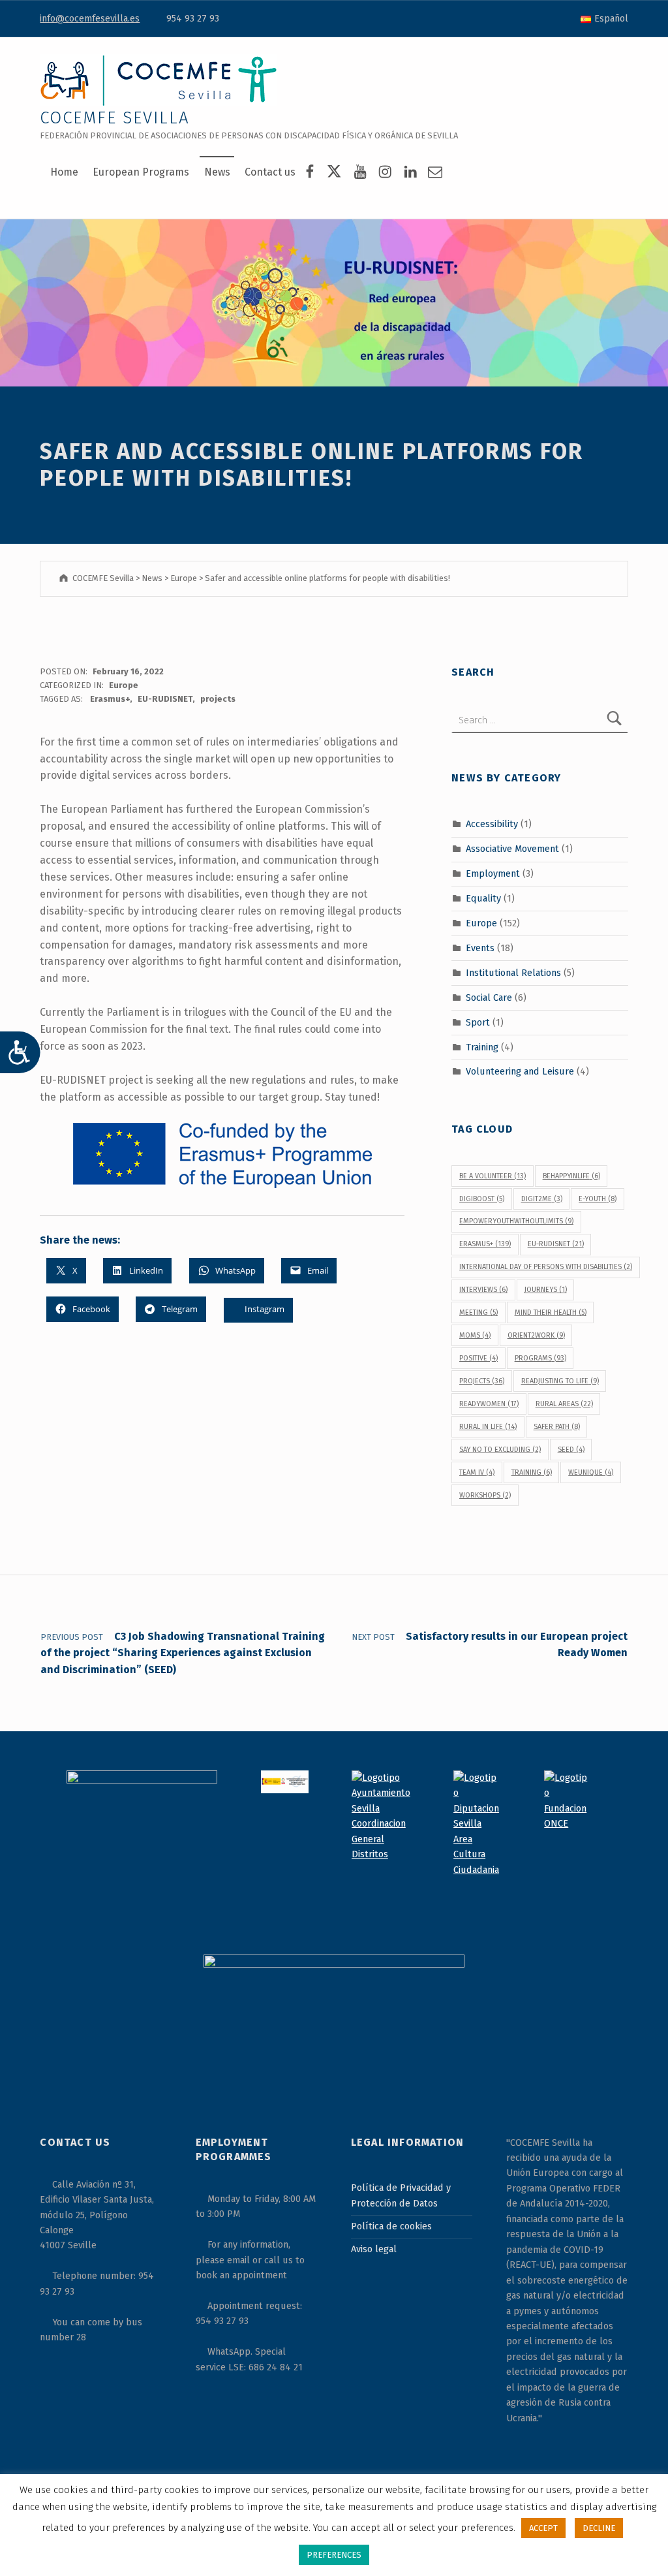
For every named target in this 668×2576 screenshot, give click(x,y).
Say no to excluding (500, 1450)
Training (482, 1046)
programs (540, 1358)
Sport (478, 1022)
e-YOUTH (598, 1199)
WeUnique (591, 1472)
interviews (483, 1290)
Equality (483, 898)
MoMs (475, 1335)
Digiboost (482, 1199)
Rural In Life (488, 1427)
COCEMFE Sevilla (114, 118)
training (532, 1472)
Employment (493, 873)
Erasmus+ (110, 699)
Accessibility (492, 824)
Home (64, 172)
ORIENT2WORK (536, 1335)
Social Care (489, 997)
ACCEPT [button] (543, 2528)
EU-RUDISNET (165, 699)
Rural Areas (564, 1404)
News (217, 172)
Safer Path (557, 1427)
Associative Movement (512, 849)
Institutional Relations (513, 973)
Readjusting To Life (560, 1381)
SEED (571, 1450)
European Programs (141, 172)
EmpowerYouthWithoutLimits (516, 1221)
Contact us (270, 172)
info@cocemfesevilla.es (90, 18)
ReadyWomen (489, 1404)
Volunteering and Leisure (520, 1071)
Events (480, 948)
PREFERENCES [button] (334, 2555)
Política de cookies (391, 2226)
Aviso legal (374, 2249)
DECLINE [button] (599, 2528)
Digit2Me (542, 1199)
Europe (124, 685)
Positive (478, 1358)
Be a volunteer (493, 1176)
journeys (546, 1290)
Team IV (477, 1472)
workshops (485, 1495)
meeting (478, 1312)
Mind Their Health (551, 1312)
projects (218, 699)
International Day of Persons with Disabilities (546, 1267)
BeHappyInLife (571, 1176)
